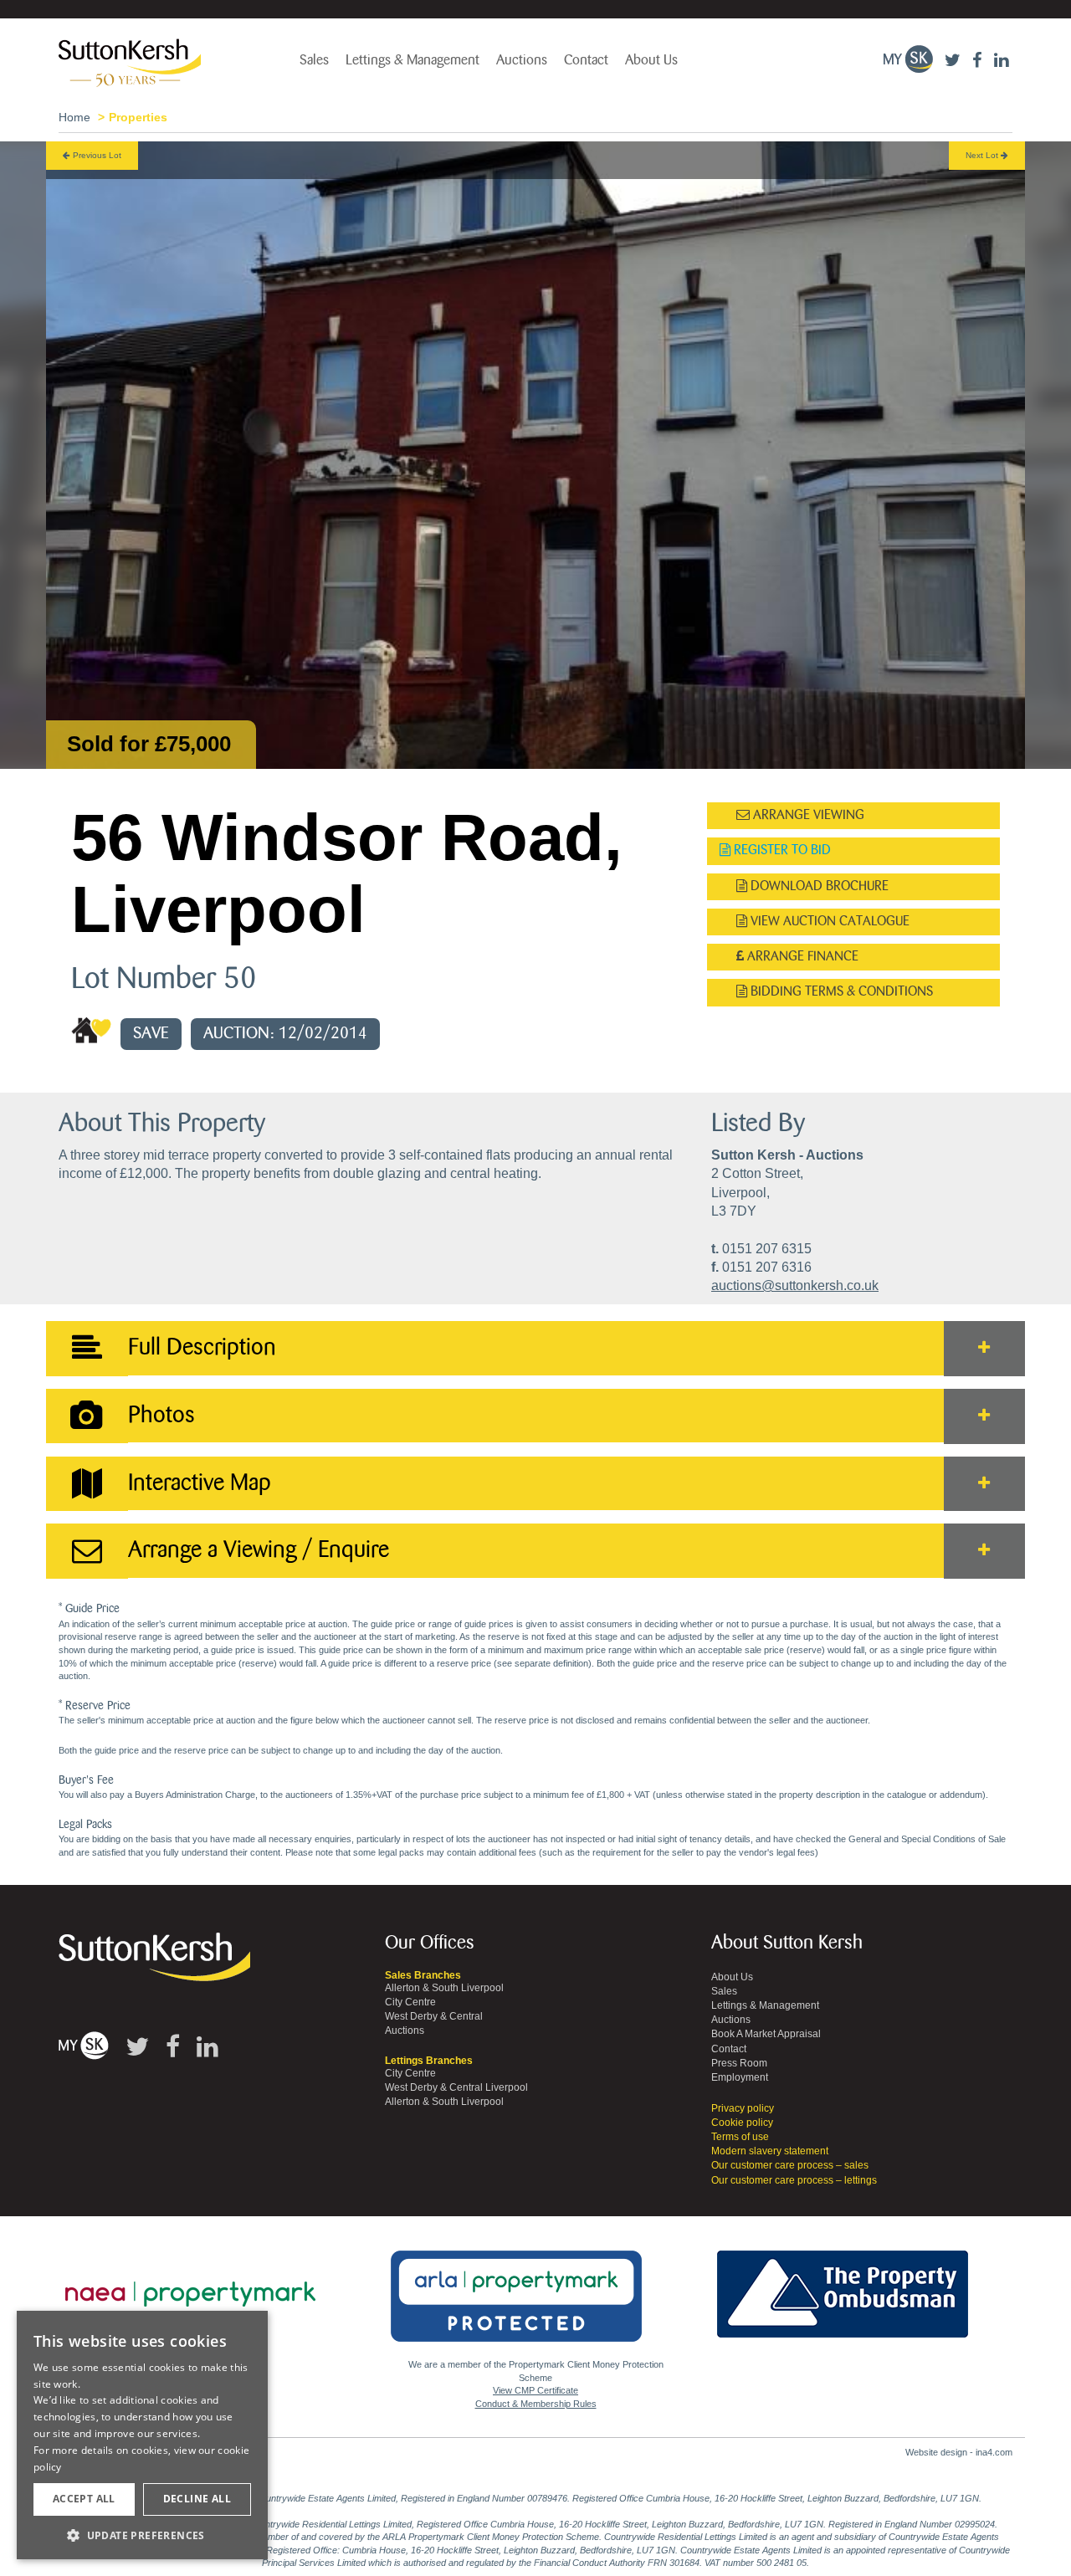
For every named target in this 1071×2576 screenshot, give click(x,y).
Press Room (739, 2063)
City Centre (410, 2002)
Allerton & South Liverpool (444, 1988)
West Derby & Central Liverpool (456, 2087)
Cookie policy (742, 2123)
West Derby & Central (434, 2016)
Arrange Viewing (807, 815)
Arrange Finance (801, 957)
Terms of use (740, 2137)
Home (74, 117)
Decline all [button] (197, 2499)
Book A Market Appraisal (766, 2034)
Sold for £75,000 (149, 744)
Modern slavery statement (770, 2151)
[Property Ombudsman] (843, 2285)
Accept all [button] (84, 2499)
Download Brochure (818, 886)
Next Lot (983, 155)
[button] (142, 2535)
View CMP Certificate (535, 2390)
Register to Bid (781, 850)
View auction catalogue (828, 922)
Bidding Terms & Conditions (840, 992)
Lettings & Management (413, 60)
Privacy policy (743, 2108)
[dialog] (142, 2435)
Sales (314, 60)
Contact (586, 60)
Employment (740, 2077)
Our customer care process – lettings (794, 2180)
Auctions (522, 60)
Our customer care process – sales (790, 2165)
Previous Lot (96, 155)
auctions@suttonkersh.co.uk (795, 1285)
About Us (651, 60)
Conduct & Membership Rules (536, 2404)
